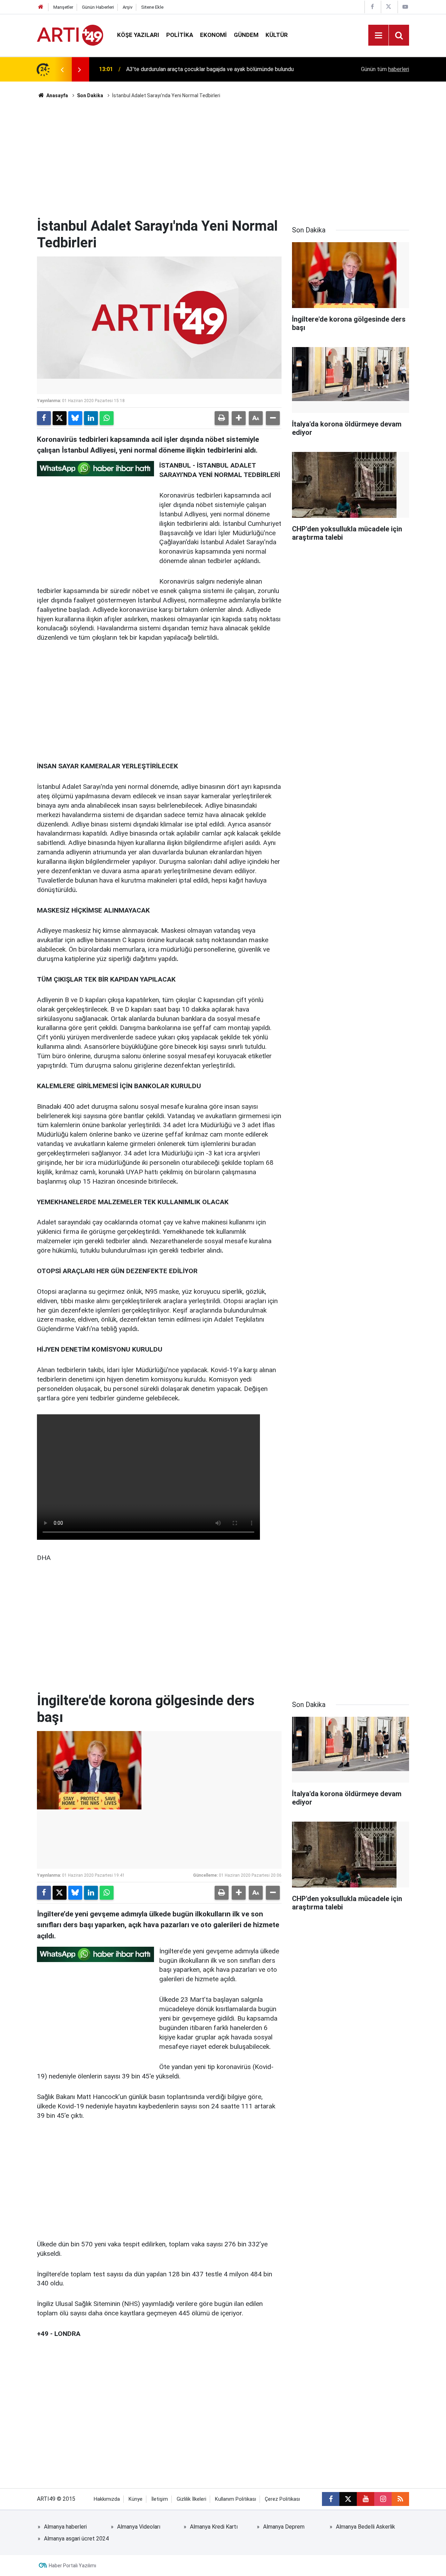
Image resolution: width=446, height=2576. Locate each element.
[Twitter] (60, 418)
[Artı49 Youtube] (405, 7)
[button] (239, 418)
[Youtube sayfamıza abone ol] (366, 2499)
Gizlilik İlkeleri (191, 2499)
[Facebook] (44, 418)
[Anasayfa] (41, 7)
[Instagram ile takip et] (383, 2499)
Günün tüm (385, 69)
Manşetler (63, 7)
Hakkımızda (107, 2499)
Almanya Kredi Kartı (214, 2527)
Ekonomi (213, 35)
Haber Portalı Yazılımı (72, 2566)
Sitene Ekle (152, 7)
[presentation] (62, 69)
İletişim (160, 2499)
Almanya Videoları (139, 2527)
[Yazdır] (222, 418)
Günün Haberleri (98, 7)
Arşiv (128, 7)
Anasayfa (57, 95)
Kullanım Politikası (236, 2499)
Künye (136, 2499)
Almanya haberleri (65, 2527)
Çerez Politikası (282, 2499)
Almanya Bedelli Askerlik (366, 2527)
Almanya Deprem (284, 2527)
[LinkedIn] (91, 418)
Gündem (246, 35)
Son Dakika (90, 95)
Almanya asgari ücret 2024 (76, 2539)
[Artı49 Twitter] (389, 7)
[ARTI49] (70, 35)
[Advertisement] (223, 159)
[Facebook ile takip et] (331, 2499)
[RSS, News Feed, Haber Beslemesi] (400, 2499)
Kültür (277, 35)
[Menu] (378, 36)
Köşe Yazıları (138, 35)
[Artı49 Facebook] (372, 7)
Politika (180, 35)
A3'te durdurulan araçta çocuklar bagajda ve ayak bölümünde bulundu (210, 69)
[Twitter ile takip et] (348, 2499)
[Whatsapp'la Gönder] (107, 418)
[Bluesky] (75, 418)
